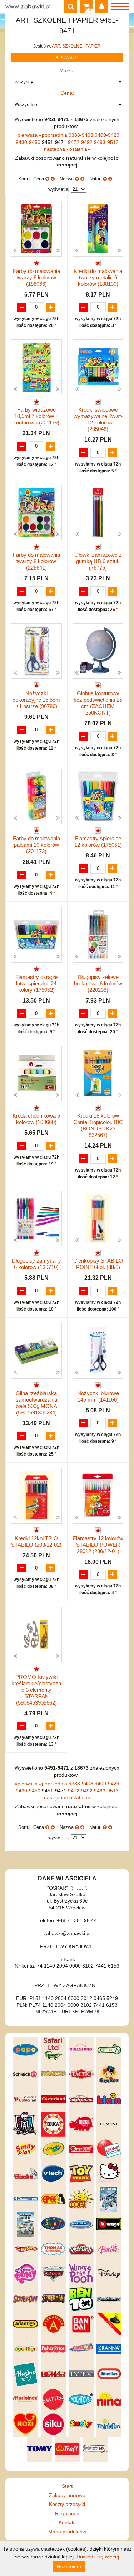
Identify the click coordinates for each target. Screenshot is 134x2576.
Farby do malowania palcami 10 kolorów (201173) (36, 845)
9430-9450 (29, 142)
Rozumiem (69, 2566)
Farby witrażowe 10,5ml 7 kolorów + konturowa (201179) (36, 416)
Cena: (67, 93)
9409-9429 (107, 135)
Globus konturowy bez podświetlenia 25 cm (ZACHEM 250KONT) (98, 703)
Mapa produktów (67, 2532)
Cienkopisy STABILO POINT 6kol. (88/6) (98, 1264)
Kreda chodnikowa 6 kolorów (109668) (36, 1119)
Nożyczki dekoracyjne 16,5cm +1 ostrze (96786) (36, 700)
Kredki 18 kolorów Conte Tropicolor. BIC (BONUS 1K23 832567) (98, 1125)
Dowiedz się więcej (98, 2557)
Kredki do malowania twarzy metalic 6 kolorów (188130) (98, 277)
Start (67, 2486)
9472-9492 (81, 142)
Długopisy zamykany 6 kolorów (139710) (36, 1264)
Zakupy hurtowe (67, 2495)
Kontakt (67, 2522)
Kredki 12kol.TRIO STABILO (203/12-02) (36, 1541)
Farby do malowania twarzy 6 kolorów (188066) (36, 277)
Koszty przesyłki (67, 2504)
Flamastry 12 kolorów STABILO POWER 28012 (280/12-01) (98, 1545)
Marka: (67, 70)
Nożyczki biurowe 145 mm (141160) (98, 1396)
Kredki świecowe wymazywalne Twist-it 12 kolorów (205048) (98, 419)
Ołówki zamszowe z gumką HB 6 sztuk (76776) (98, 561)
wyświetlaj (59, 189)
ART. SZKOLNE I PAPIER (76, 46)
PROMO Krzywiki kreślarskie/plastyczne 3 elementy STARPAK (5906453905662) (36, 1690)
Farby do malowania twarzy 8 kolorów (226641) (36, 561)
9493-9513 (106, 142)
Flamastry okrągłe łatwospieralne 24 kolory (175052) (36, 983)
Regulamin (67, 2513)
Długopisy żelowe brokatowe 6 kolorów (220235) (98, 983)
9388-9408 (82, 135)
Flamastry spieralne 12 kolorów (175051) (98, 842)
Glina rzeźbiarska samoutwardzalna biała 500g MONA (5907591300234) (36, 1403)
